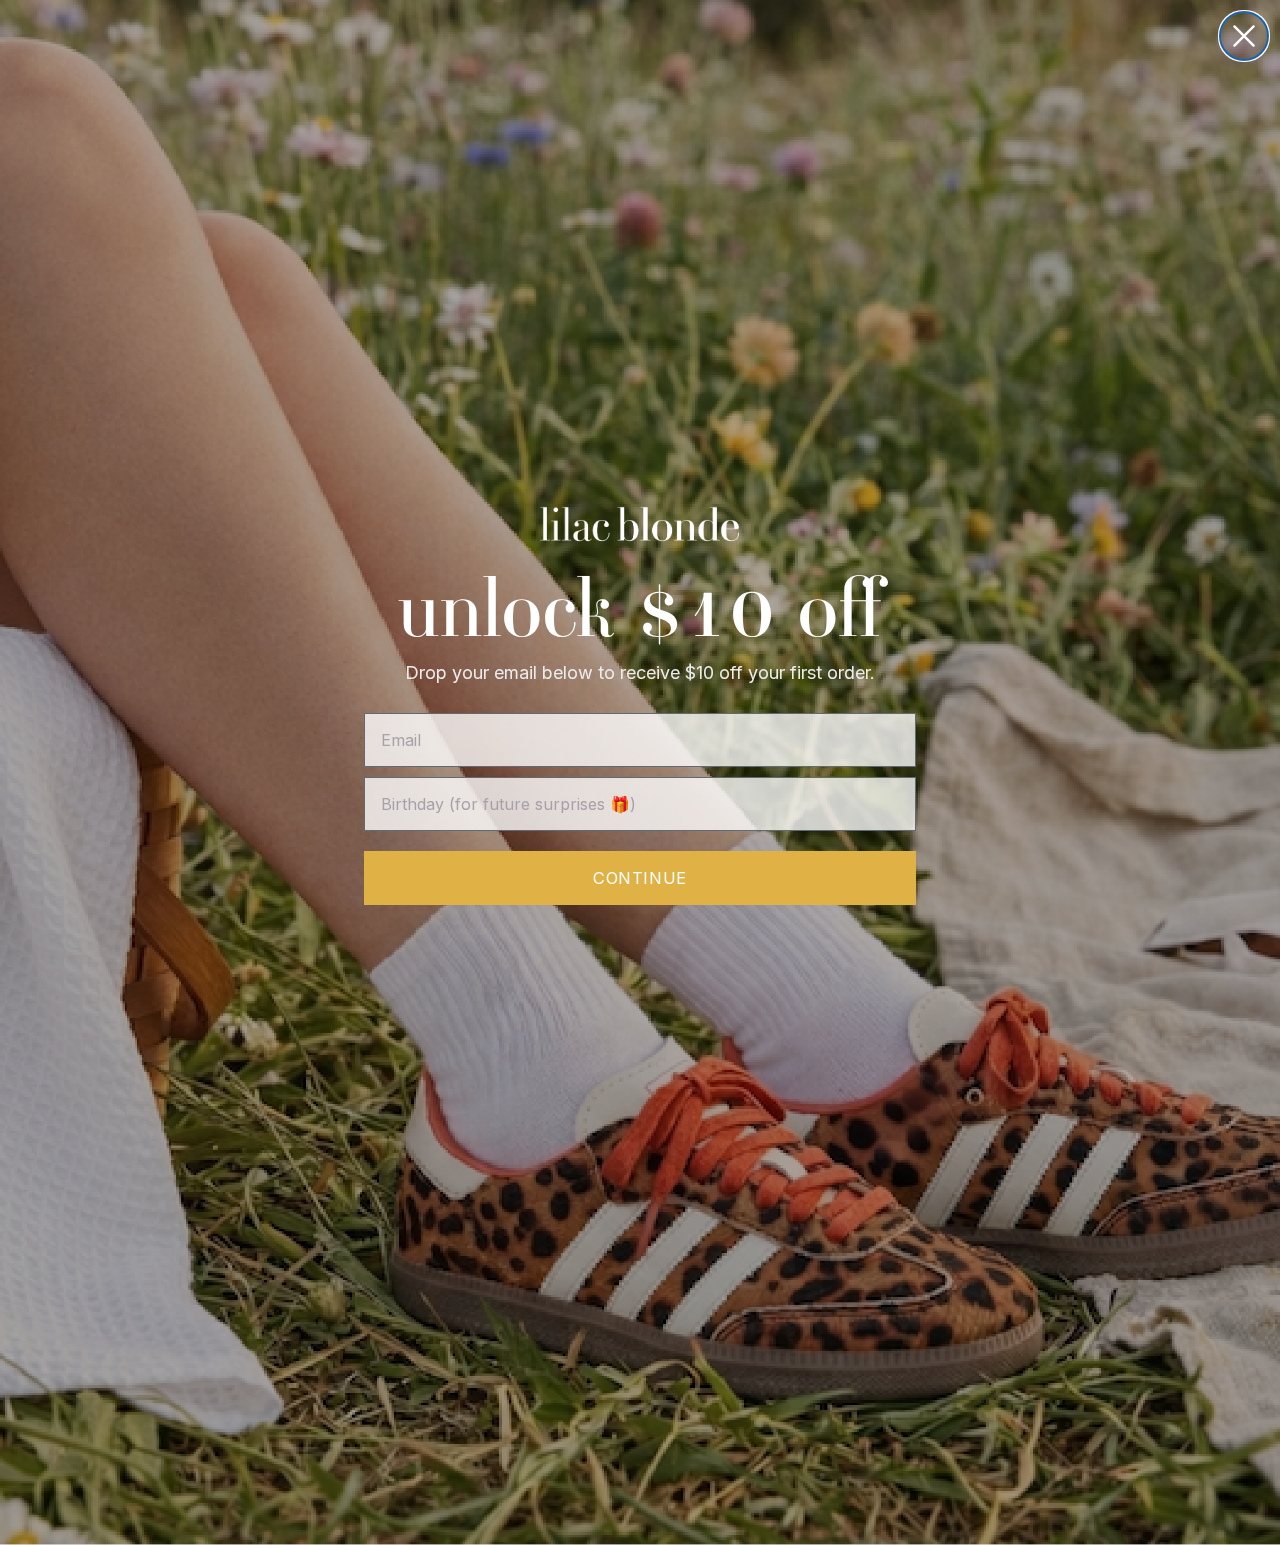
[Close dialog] (1244, 36)
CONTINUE (639, 878)
